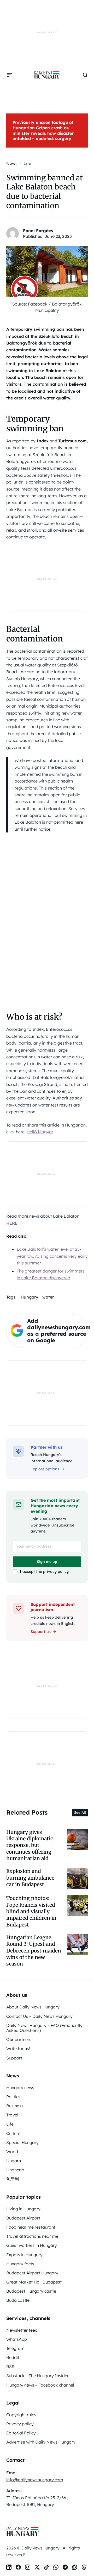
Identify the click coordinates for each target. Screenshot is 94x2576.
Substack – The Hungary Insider (37, 2376)
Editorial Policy (21, 2433)
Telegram (15, 2348)
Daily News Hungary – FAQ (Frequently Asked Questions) (44, 2028)
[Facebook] (18, 2567)
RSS (10, 2367)
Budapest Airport (23, 2218)
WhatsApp (17, 2339)
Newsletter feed (22, 2330)
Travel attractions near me (32, 2236)
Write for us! (18, 2049)
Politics (13, 2097)
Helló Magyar (40, 1132)
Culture (13, 2133)
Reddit (13, 2357)
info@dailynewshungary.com (35, 2480)
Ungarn (14, 2161)
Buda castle (18, 2300)
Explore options (45, 1469)
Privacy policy (20, 2424)
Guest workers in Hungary (32, 2245)
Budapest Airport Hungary (32, 2273)
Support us (41, 1632)
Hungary (29, 1297)
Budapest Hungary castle (31, 2291)
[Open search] (85, 75)
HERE (12, 1223)
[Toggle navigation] (9, 75)
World (12, 2152)
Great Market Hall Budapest (34, 2282)
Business (15, 2106)
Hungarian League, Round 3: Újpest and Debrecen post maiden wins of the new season (34, 1951)
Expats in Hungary (24, 2255)
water (48, 1297)
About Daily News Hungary (33, 2007)
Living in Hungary (23, 2209)
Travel (12, 2115)
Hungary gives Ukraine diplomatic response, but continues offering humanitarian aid (30, 1845)
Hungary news (20, 2088)
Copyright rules (21, 2415)
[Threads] (84, 2567)
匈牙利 (13, 2179)
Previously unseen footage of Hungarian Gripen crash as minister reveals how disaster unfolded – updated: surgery (43, 130)
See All (80, 1812)
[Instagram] (28, 2567)
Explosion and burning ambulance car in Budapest (30, 1878)
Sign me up (47, 1562)
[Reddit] (75, 2567)
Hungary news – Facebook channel (40, 2385)
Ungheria (15, 2170)
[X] (37, 2567)
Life (10, 2124)
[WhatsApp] (56, 2567)
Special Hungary (22, 2142)
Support (14, 2058)
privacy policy (56, 1572)
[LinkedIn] (9, 2567)
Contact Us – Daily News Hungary (39, 2016)
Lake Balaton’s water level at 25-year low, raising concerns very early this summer (52, 1256)
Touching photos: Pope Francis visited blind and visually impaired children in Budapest (31, 1911)
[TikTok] (46, 2567)
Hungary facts (20, 2264)
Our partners (19, 2039)
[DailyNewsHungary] (47, 75)
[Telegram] (65, 2567)
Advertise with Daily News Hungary (41, 2442)
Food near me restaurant (31, 2227)
